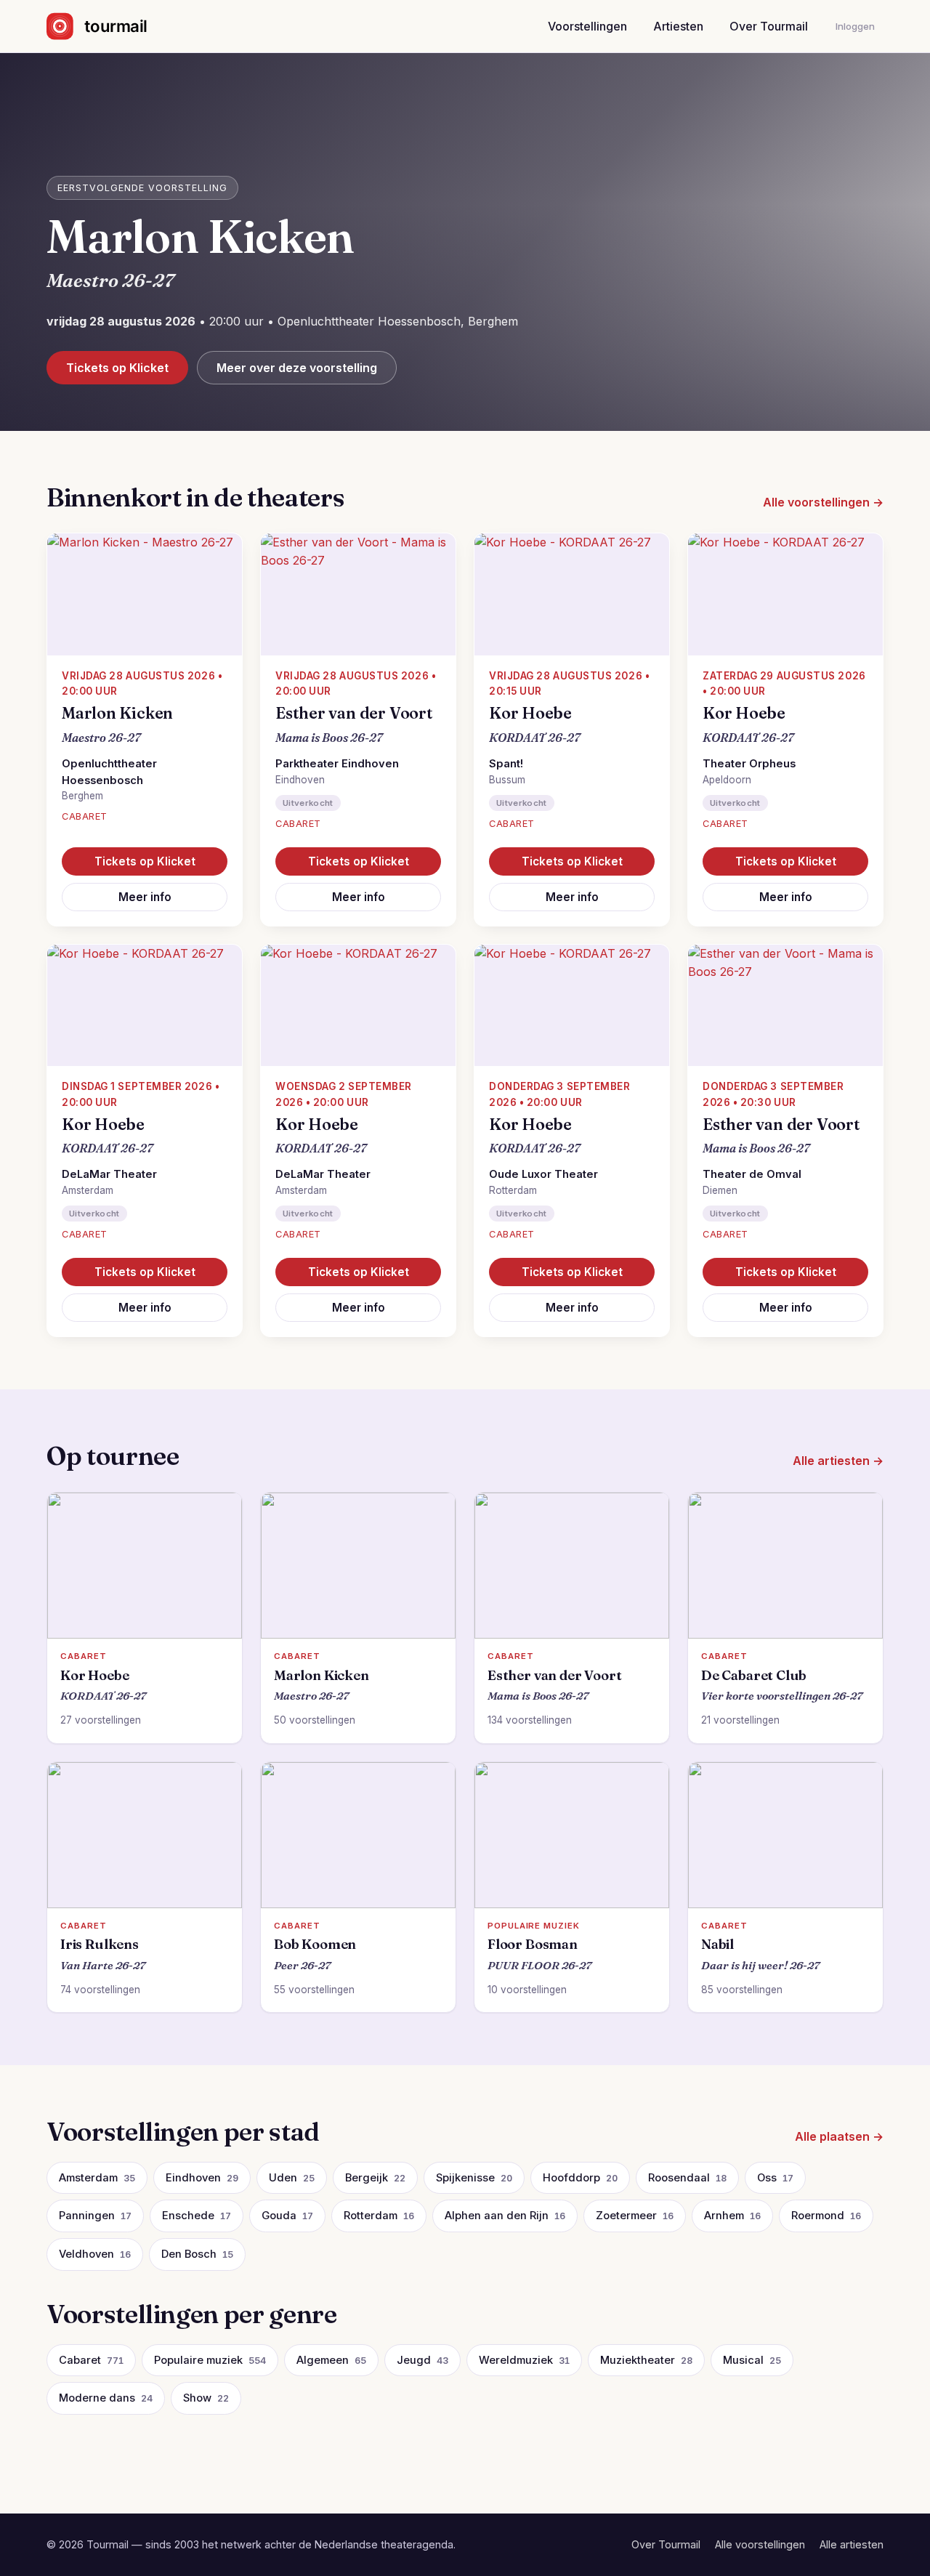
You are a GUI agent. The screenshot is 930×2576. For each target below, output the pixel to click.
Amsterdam (88, 1190)
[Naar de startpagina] (109, 26)
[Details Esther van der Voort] (358, 594)
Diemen (720, 1190)
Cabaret (85, 816)
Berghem (82, 796)
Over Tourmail (769, 26)
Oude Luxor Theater (543, 1174)
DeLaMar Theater (109, 1174)
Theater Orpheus (749, 764)
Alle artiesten (852, 2544)
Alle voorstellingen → (823, 502)
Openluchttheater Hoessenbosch (109, 772)
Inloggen (855, 26)
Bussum (507, 780)
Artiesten (678, 26)
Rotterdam (513, 1190)
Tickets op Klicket (117, 368)
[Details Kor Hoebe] (572, 594)
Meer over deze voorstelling (297, 368)
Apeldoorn (727, 780)
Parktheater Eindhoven (337, 764)
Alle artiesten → (838, 1461)
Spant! (506, 764)
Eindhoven (300, 780)
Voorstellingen (587, 26)
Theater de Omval (752, 1174)
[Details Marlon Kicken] (145, 594)
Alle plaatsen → (839, 2136)
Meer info (145, 897)
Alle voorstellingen (760, 2544)
